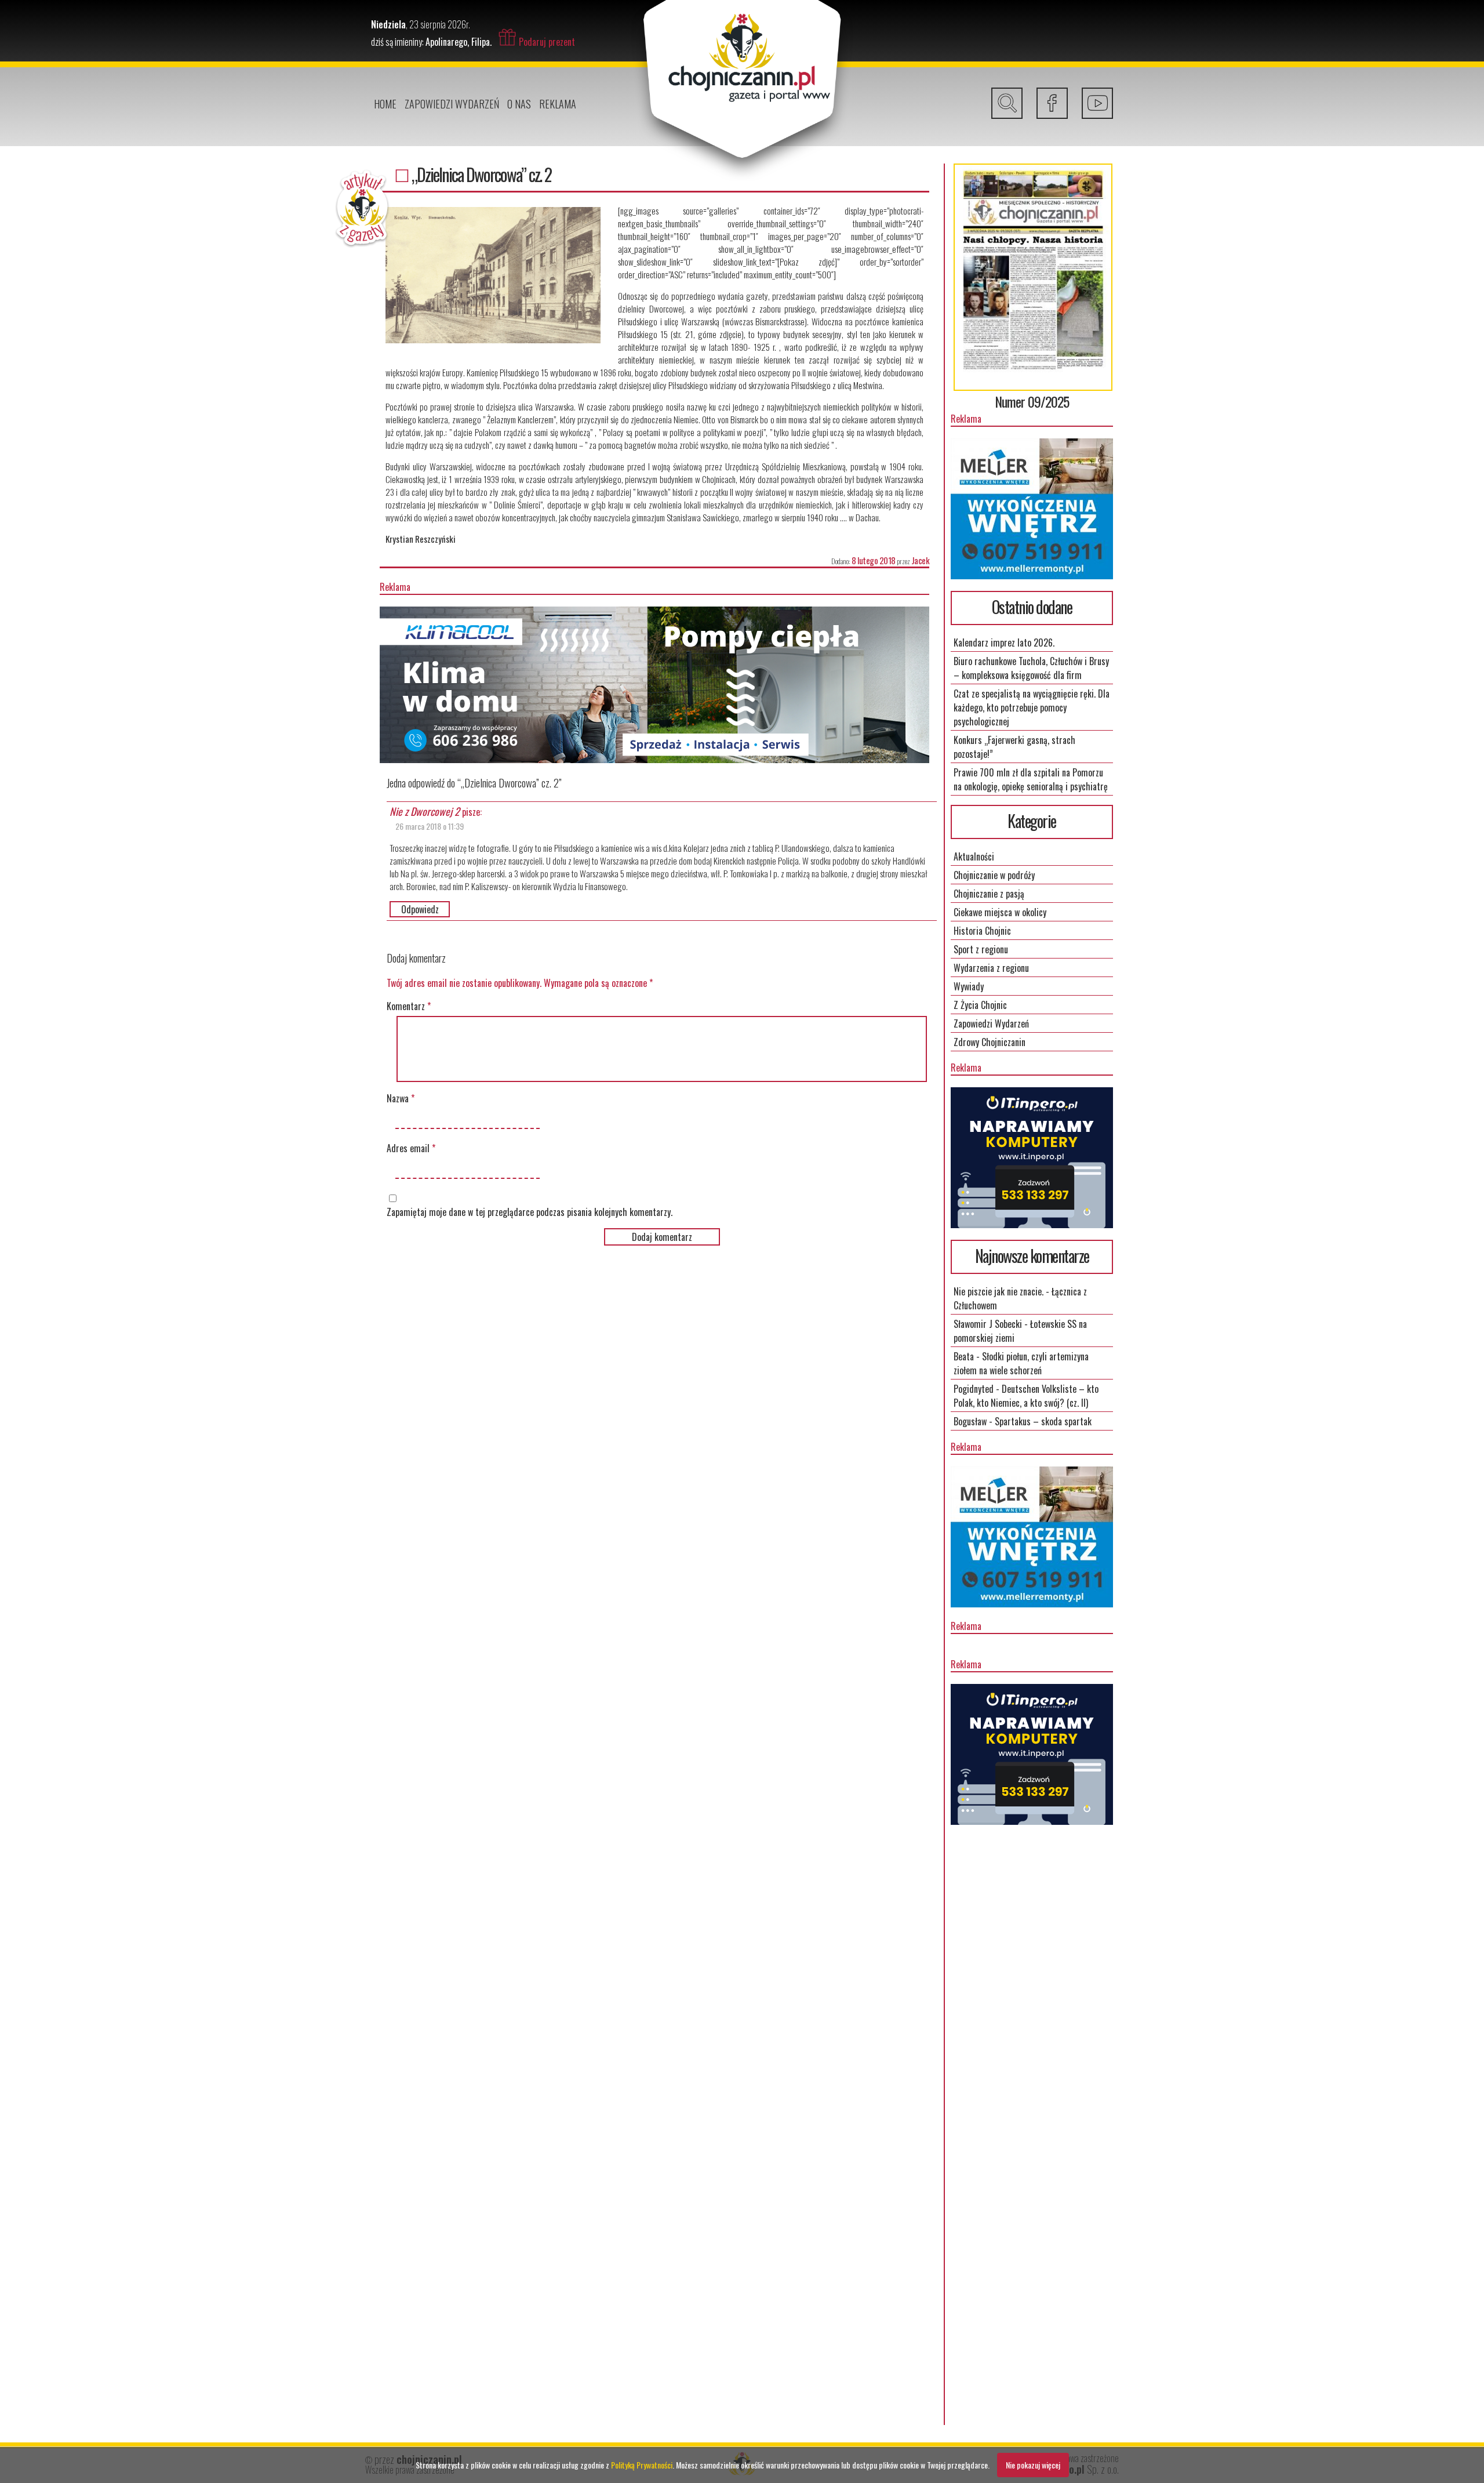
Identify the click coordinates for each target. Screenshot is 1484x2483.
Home (385, 104)
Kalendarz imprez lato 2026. (1004, 642)
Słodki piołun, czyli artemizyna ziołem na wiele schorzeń (1021, 1363)
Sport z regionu (981, 949)
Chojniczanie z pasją (989, 894)
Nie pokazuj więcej (1033, 2465)
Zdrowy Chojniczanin (990, 1042)
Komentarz (409, 1006)
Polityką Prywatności (642, 2465)
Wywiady (969, 986)
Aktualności (974, 856)
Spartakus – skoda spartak (1043, 1421)
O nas (519, 104)
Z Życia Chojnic (980, 1005)
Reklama (558, 104)
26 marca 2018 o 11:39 (430, 826)
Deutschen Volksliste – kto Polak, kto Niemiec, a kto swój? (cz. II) (1026, 1396)
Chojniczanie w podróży (994, 875)
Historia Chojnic (982, 931)
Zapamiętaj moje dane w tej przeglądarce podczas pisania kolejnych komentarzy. (530, 1212)
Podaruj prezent (547, 42)
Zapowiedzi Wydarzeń (452, 104)
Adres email (411, 1148)
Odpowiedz (420, 909)
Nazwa (401, 1098)
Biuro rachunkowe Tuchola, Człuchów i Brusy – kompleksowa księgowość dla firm (1031, 668)
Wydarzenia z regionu (991, 968)
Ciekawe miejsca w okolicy (1000, 912)
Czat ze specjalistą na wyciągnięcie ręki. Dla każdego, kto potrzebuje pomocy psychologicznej (1032, 707)
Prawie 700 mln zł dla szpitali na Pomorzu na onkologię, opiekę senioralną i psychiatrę (1031, 779)
